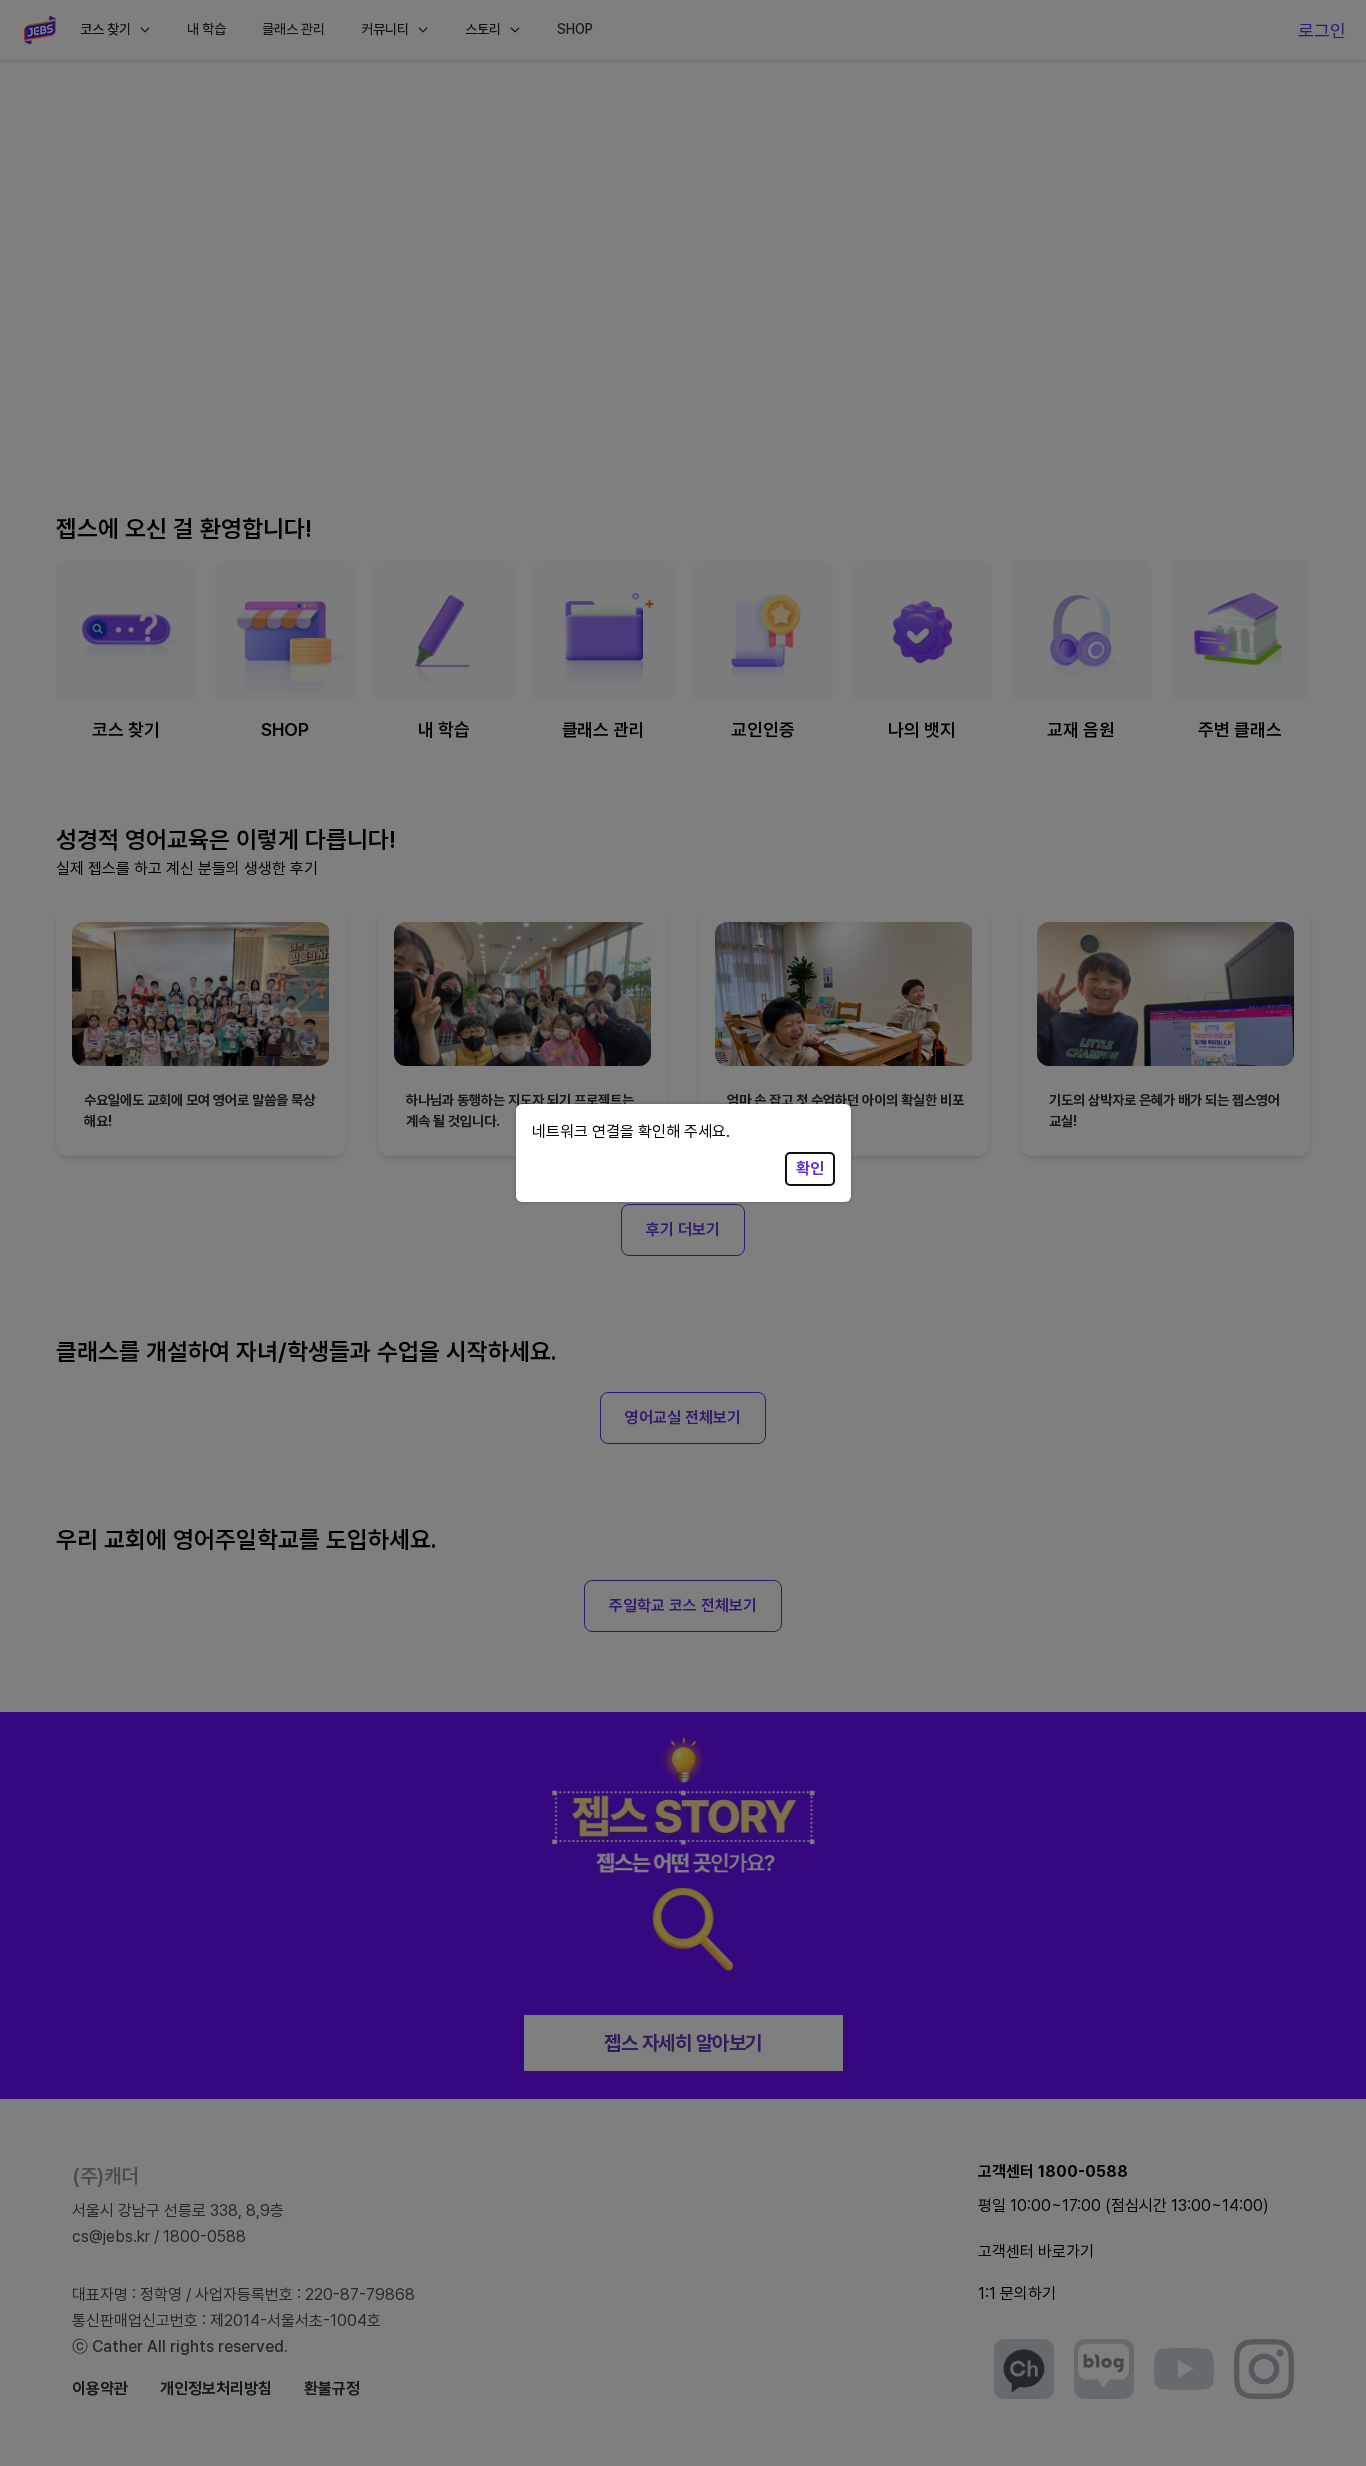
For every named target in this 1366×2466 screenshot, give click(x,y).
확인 (810, 1168)
